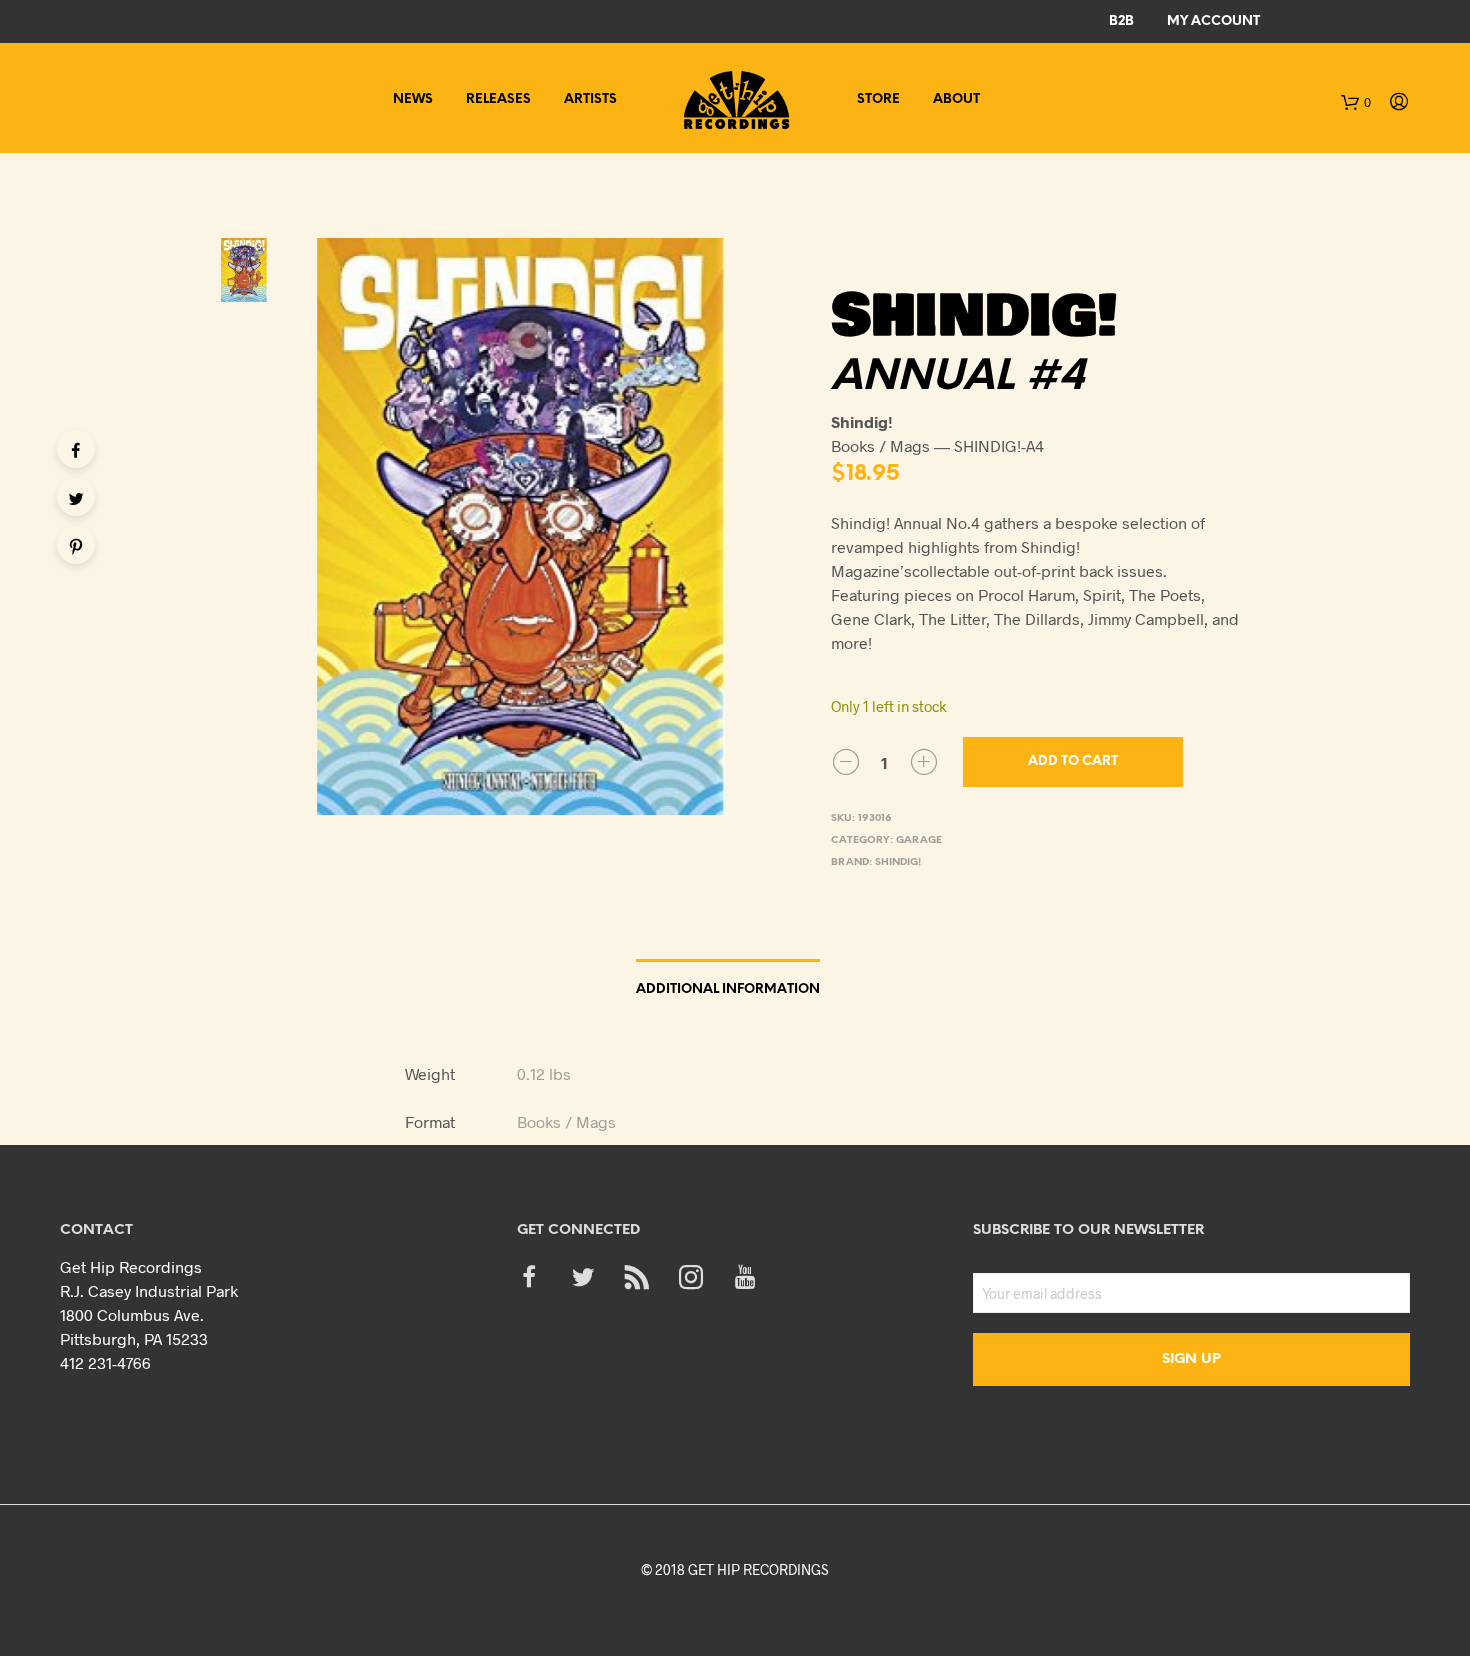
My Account (1213, 21)
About (956, 99)
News (413, 99)
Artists (590, 99)
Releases (498, 99)
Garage (919, 840)
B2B (1121, 21)
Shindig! (898, 862)
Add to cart (1073, 761)
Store (878, 99)
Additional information (728, 989)
